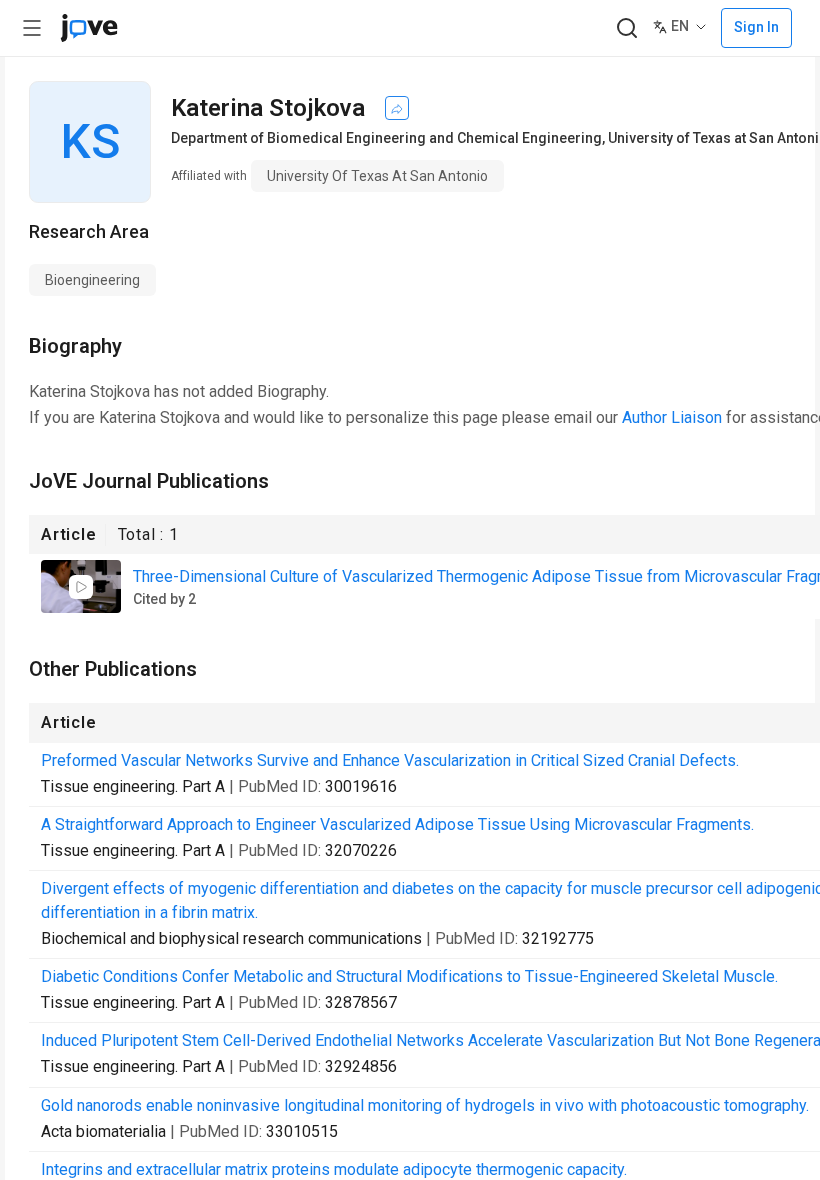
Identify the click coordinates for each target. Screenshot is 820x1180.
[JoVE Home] (89, 28)
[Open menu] (32, 28)
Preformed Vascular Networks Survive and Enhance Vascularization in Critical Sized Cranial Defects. (390, 760)
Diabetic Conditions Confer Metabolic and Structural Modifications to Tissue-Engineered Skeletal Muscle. (409, 976)
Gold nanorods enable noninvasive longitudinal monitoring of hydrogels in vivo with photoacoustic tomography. (425, 1105)
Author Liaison (672, 417)
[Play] (81, 587)
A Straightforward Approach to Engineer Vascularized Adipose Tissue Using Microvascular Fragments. (397, 824)
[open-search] (626, 28)
